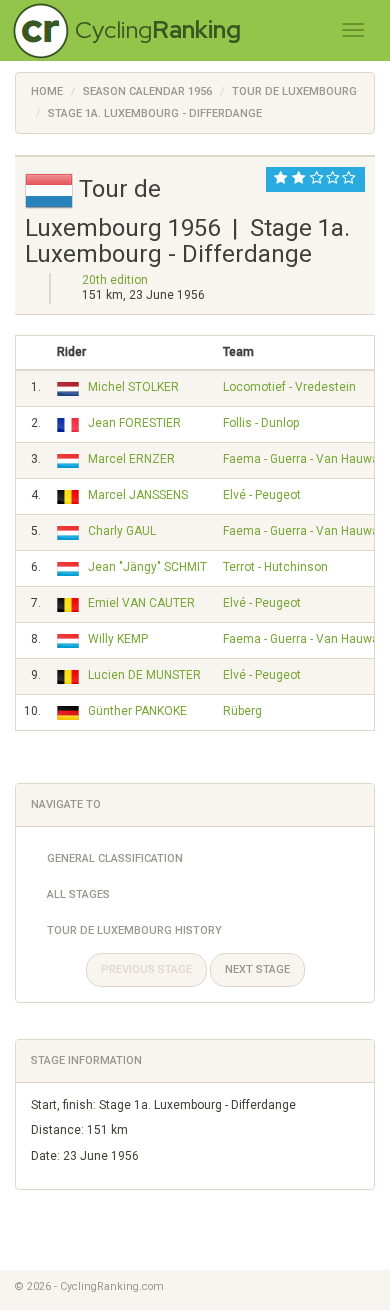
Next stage (257, 969)
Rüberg (242, 711)
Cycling (158, 29)
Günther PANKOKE (137, 711)
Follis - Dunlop (261, 423)
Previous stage (146, 969)
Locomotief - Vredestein (289, 387)
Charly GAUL (122, 531)
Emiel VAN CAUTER (141, 603)
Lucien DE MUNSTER (144, 675)
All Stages (78, 894)
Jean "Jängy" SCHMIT (147, 567)
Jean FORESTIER (134, 423)
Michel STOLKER (133, 387)
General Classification (115, 858)
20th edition (115, 280)
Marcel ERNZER (131, 459)
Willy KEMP (118, 639)
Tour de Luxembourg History (134, 930)
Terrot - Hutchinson (275, 567)
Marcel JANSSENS (138, 495)
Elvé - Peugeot (262, 495)
